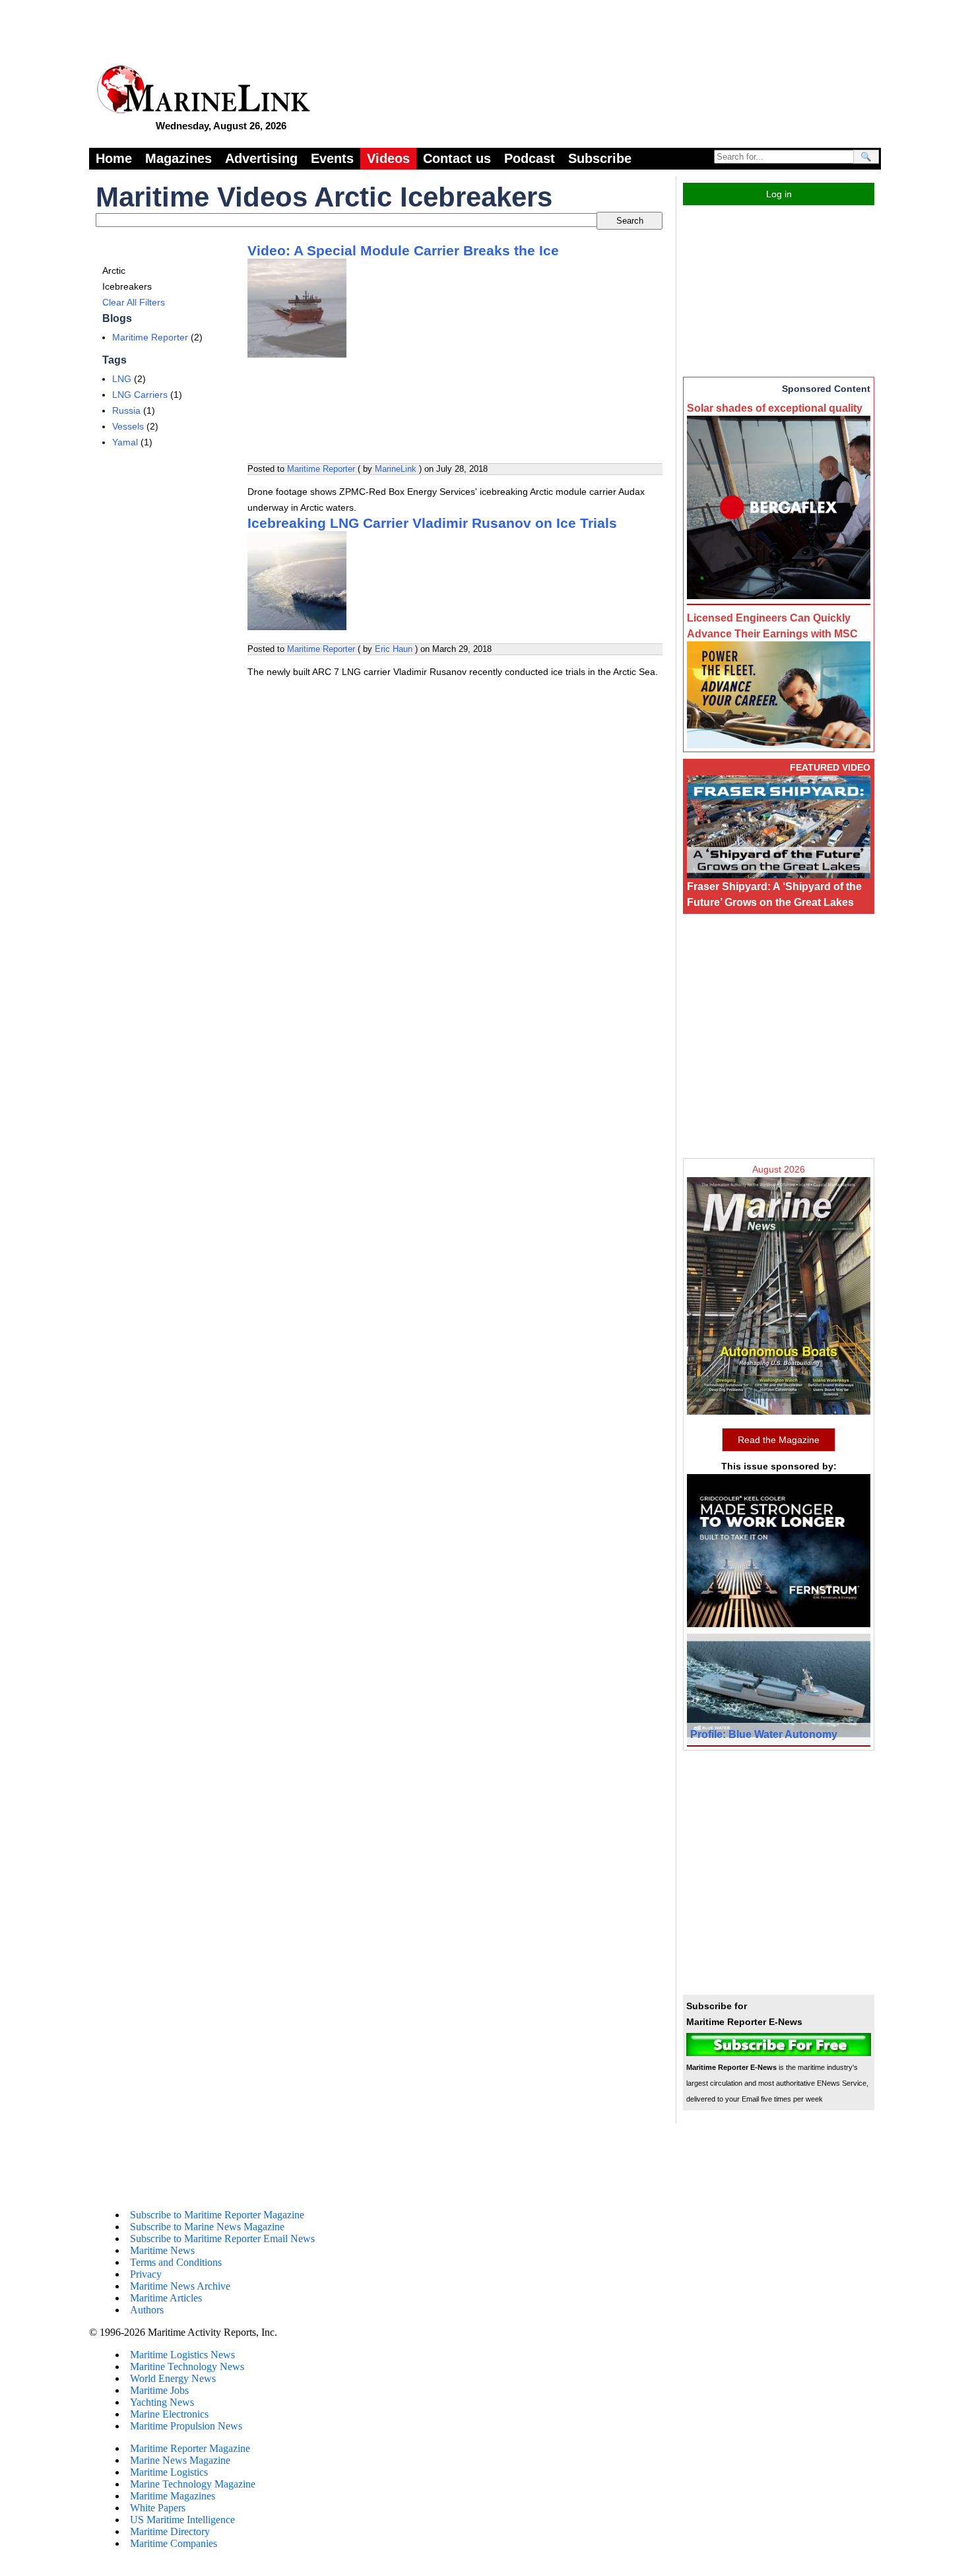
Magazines (178, 158)
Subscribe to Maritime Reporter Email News (222, 2238)
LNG (122, 379)
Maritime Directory (170, 2531)
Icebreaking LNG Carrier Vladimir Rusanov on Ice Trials (432, 523)
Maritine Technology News (187, 2367)
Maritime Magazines (173, 2496)
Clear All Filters (134, 302)
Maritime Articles (166, 2298)
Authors (147, 2310)
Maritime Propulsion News (186, 2426)
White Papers (158, 2508)
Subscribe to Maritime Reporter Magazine (217, 2215)
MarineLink (396, 469)
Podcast (530, 158)
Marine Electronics (169, 2414)
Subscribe (600, 158)
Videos (388, 158)
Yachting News (162, 2402)
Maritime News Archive (180, 2286)
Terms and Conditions (176, 2262)
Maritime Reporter (150, 337)
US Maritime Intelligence (182, 2520)
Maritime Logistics (169, 2472)
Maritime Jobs (159, 2390)
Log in (779, 194)
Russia (126, 410)
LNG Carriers (140, 395)
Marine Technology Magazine (193, 2484)
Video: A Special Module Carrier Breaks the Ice (403, 250)
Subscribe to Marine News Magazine (207, 2227)
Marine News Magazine (180, 2460)
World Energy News (173, 2378)
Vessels (128, 426)
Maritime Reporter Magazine (190, 2448)
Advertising (261, 158)
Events (332, 158)
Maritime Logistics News (182, 2355)
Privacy (146, 2274)
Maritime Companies (174, 2543)
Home (114, 158)
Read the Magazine (779, 1440)
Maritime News (162, 2250)
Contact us (457, 158)
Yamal (125, 442)
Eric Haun (394, 649)
